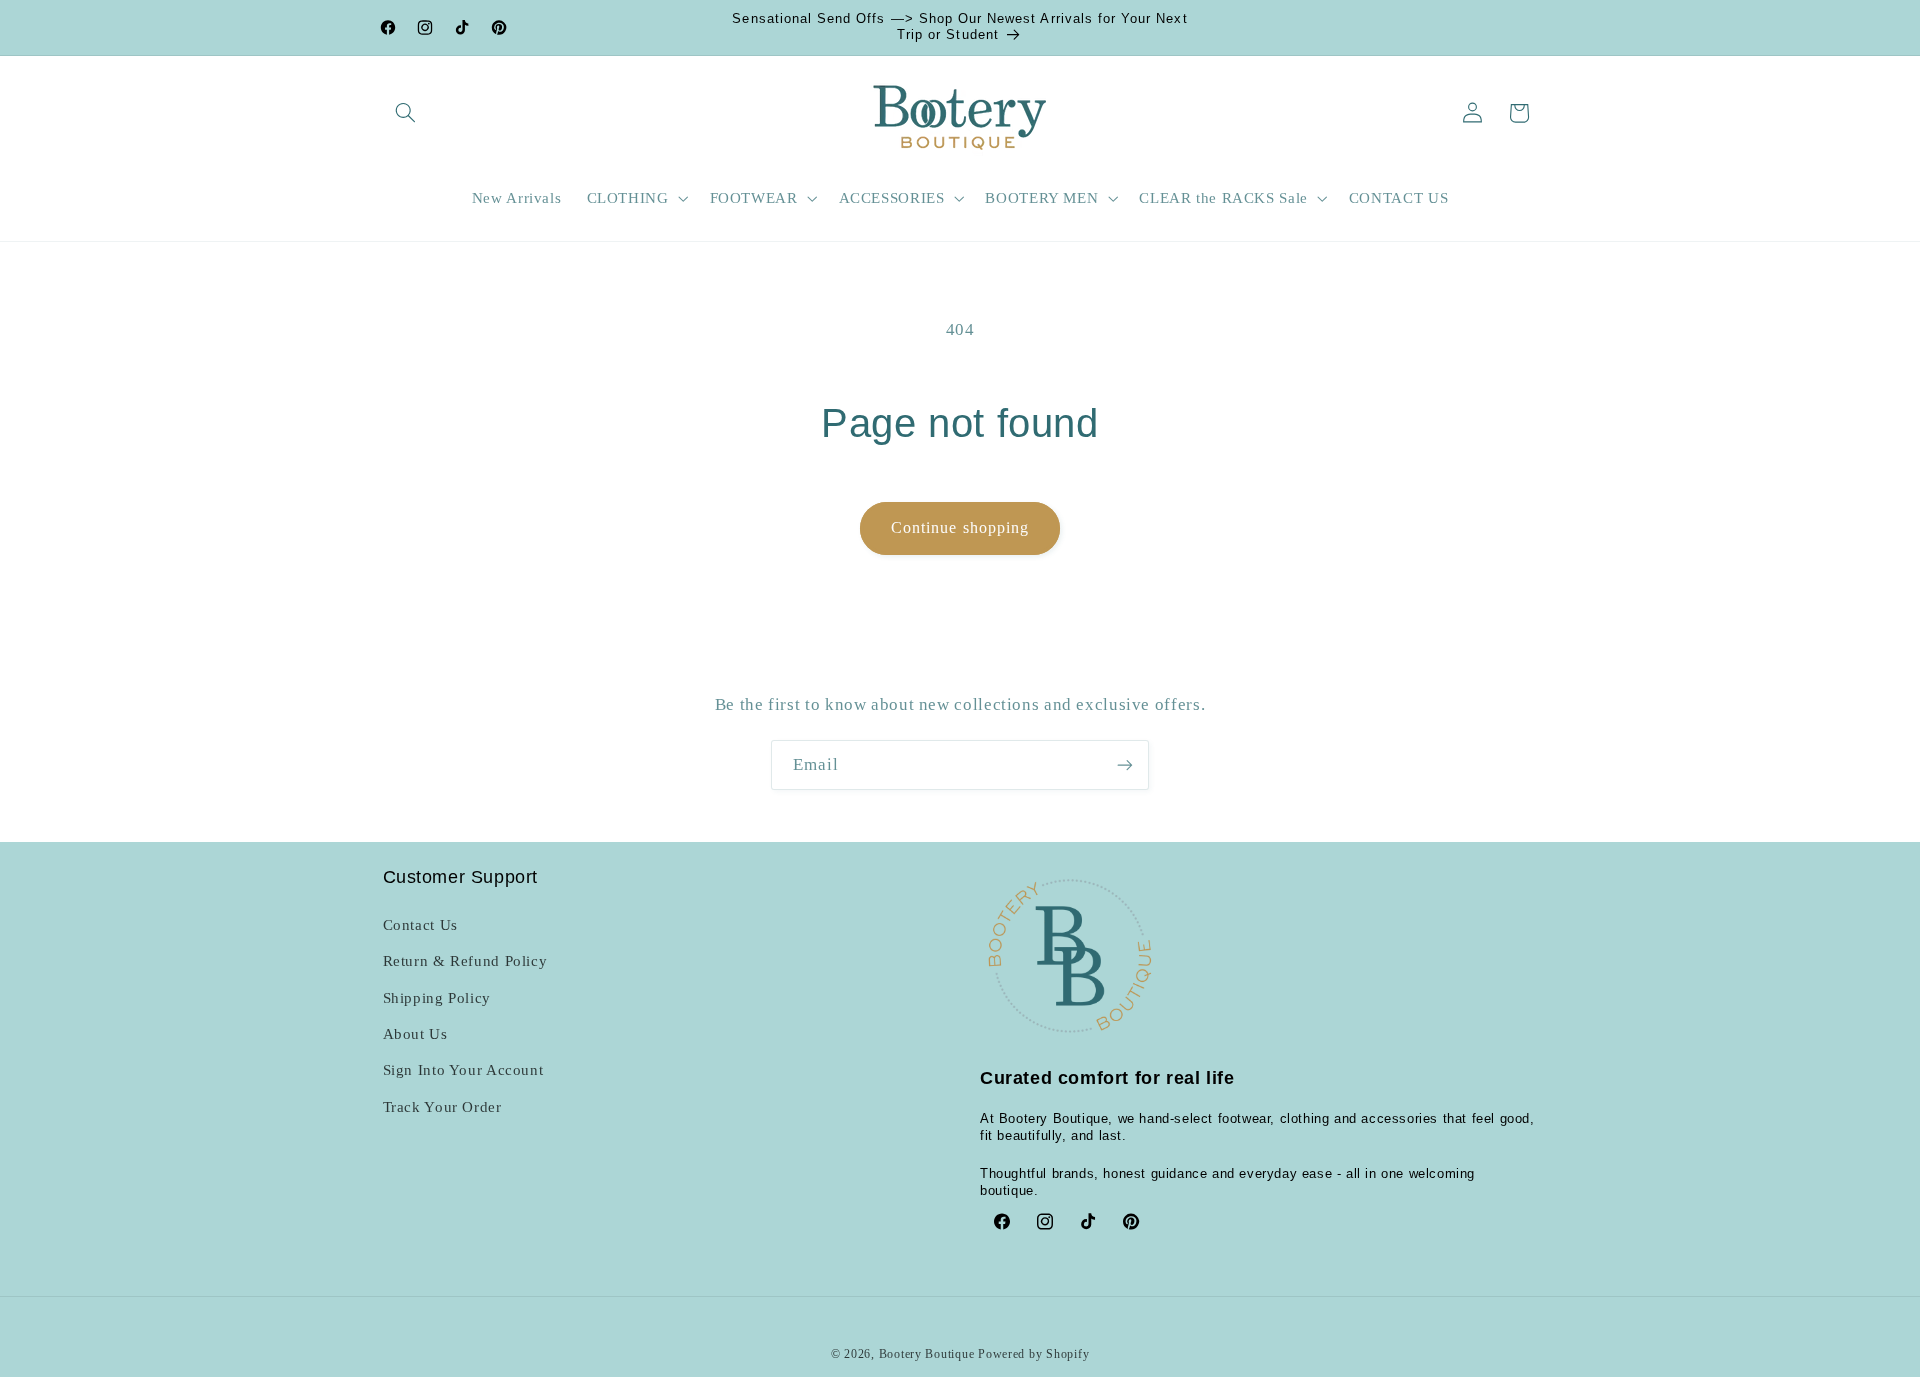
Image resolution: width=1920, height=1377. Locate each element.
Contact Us (420, 925)
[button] (406, 113)
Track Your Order (442, 1107)
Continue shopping (960, 527)
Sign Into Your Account (463, 1070)
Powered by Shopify (1033, 1354)
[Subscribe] (1125, 764)
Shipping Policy (437, 998)
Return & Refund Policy (465, 961)
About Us (415, 1034)
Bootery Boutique (927, 1354)
